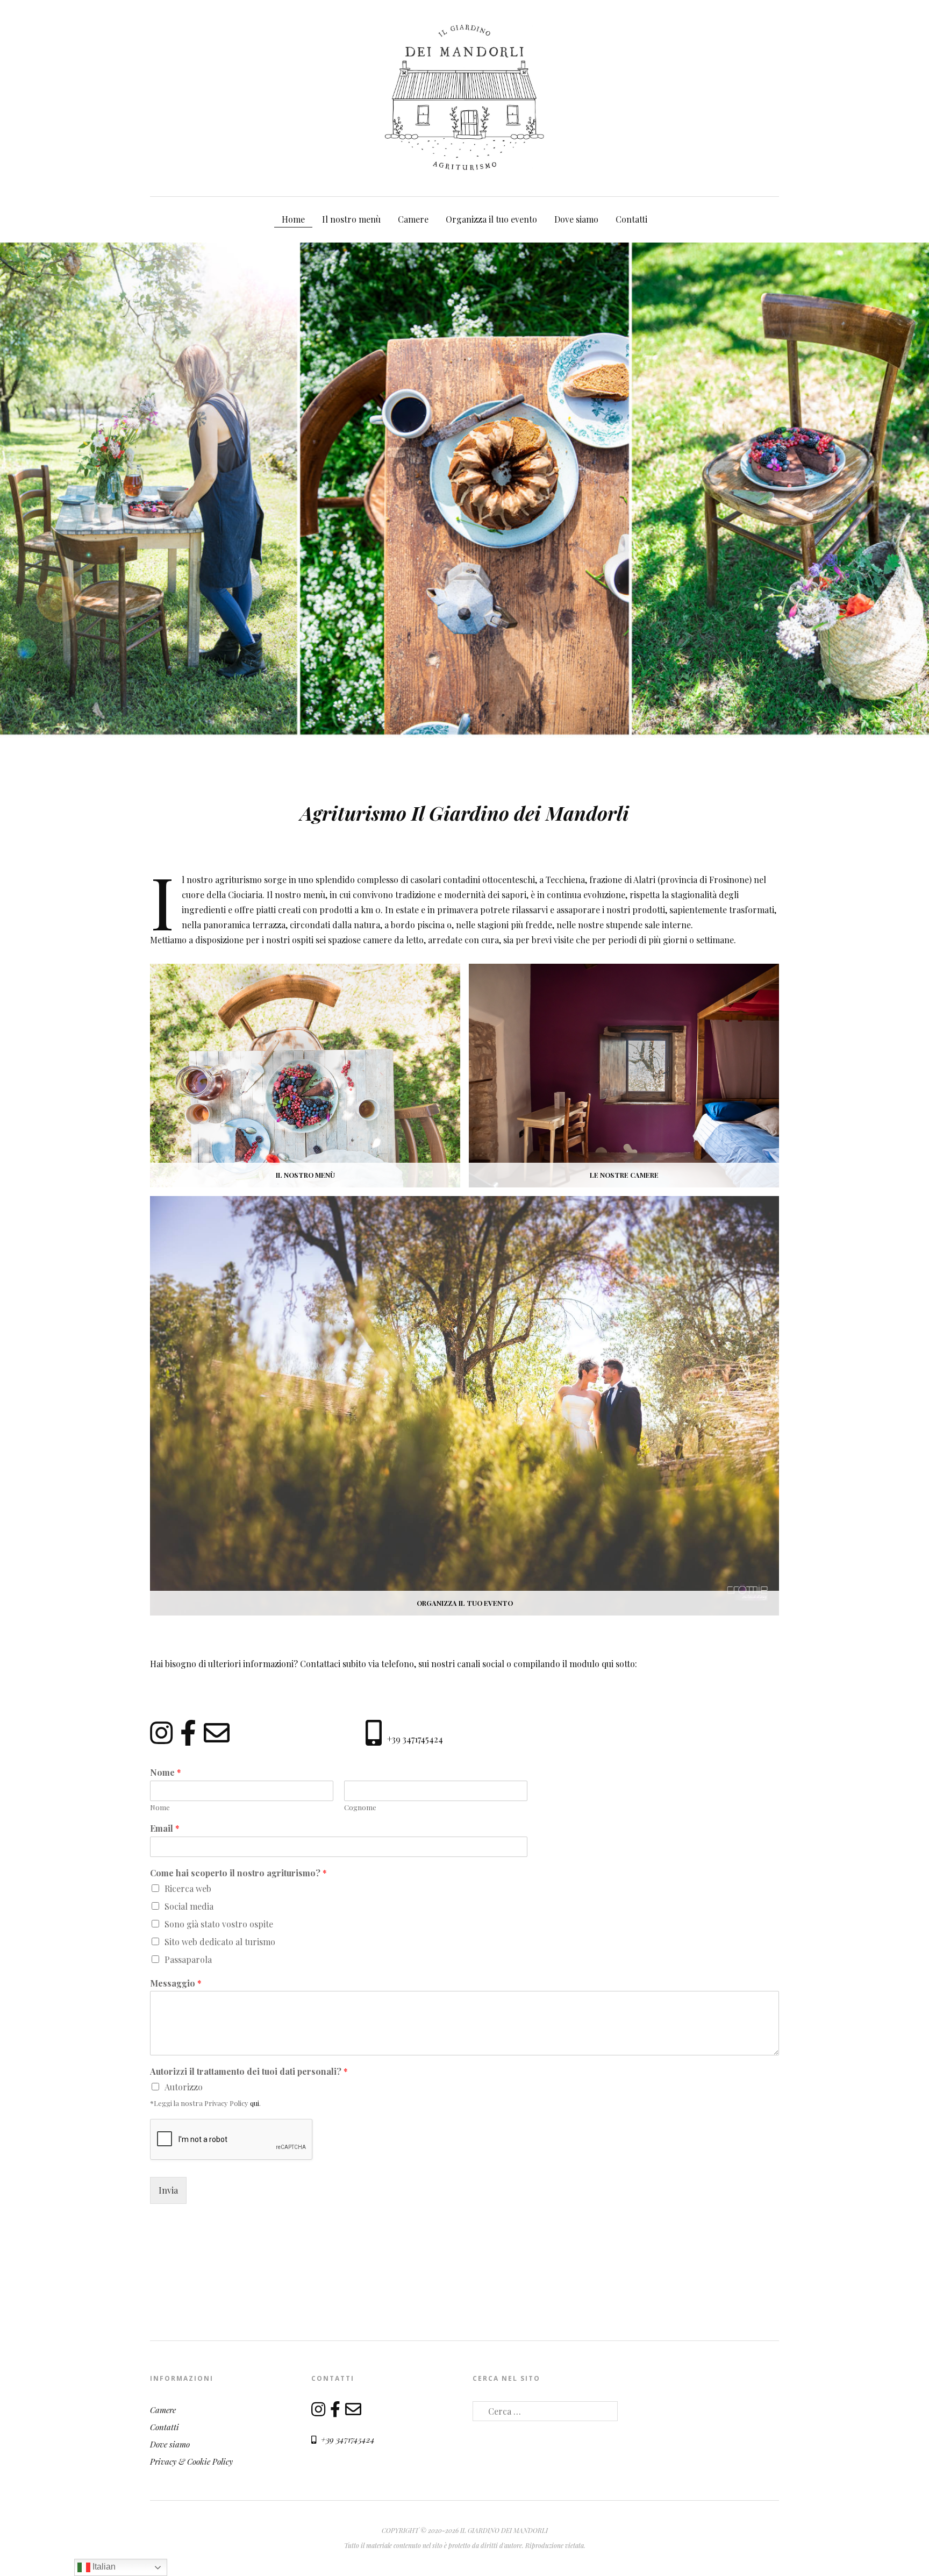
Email (165, 1828)
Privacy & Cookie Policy (191, 2461)
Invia (168, 2190)
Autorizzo (184, 2087)
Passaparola (188, 1959)
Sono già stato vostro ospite (219, 1924)
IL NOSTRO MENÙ (305, 1175)
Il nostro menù (351, 219)
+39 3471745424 (415, 1739)
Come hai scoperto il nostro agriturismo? (238, 1873)
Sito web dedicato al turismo (220, 1942)
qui (255, 2103)
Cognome (360, 1808)
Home (293, 219)
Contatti (631, 219)
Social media (189, 1906)
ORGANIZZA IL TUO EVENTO (465, 1603)
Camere (413, 219)
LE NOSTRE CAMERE (624, 1175)
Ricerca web (188, 1888)
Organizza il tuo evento (491, 219)
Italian (103, 2567)
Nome (166, 1773)
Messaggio (176, 1983)
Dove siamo (576, 219)
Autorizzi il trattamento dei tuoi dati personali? (249, 2072)
